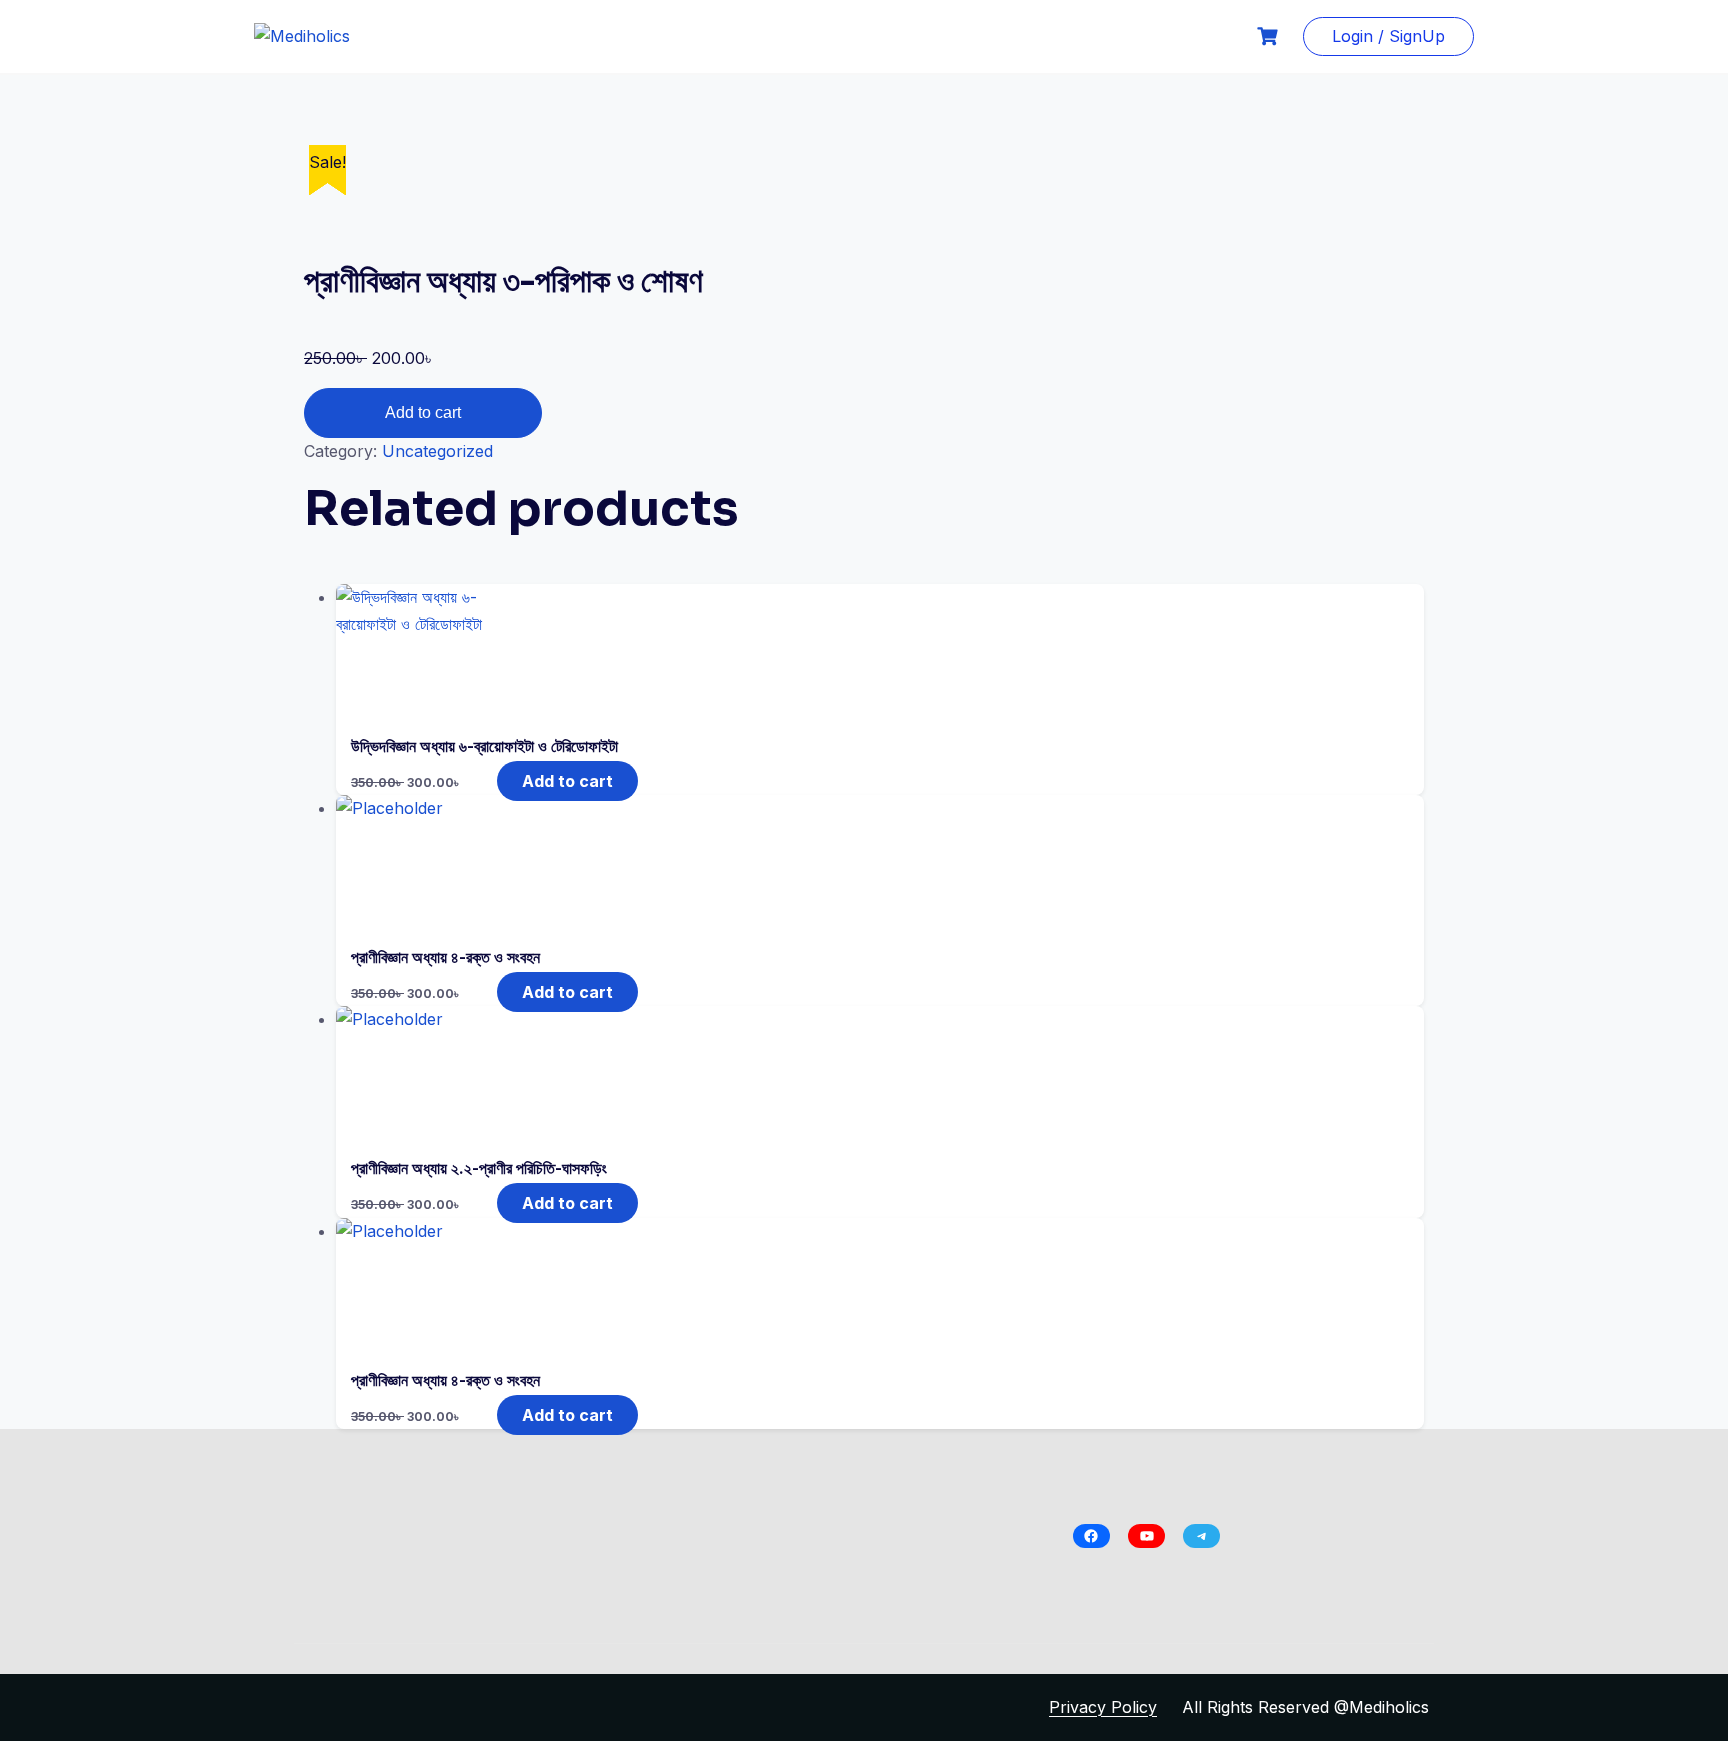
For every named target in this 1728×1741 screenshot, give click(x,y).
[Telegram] (1201, 1536)
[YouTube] (1146, 1536)
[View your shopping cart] (1270, 36)
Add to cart (423, 412)
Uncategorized (437, 451)
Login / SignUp (1388, 36)
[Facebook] (1091, 1536)
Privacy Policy (1103, 1707)
